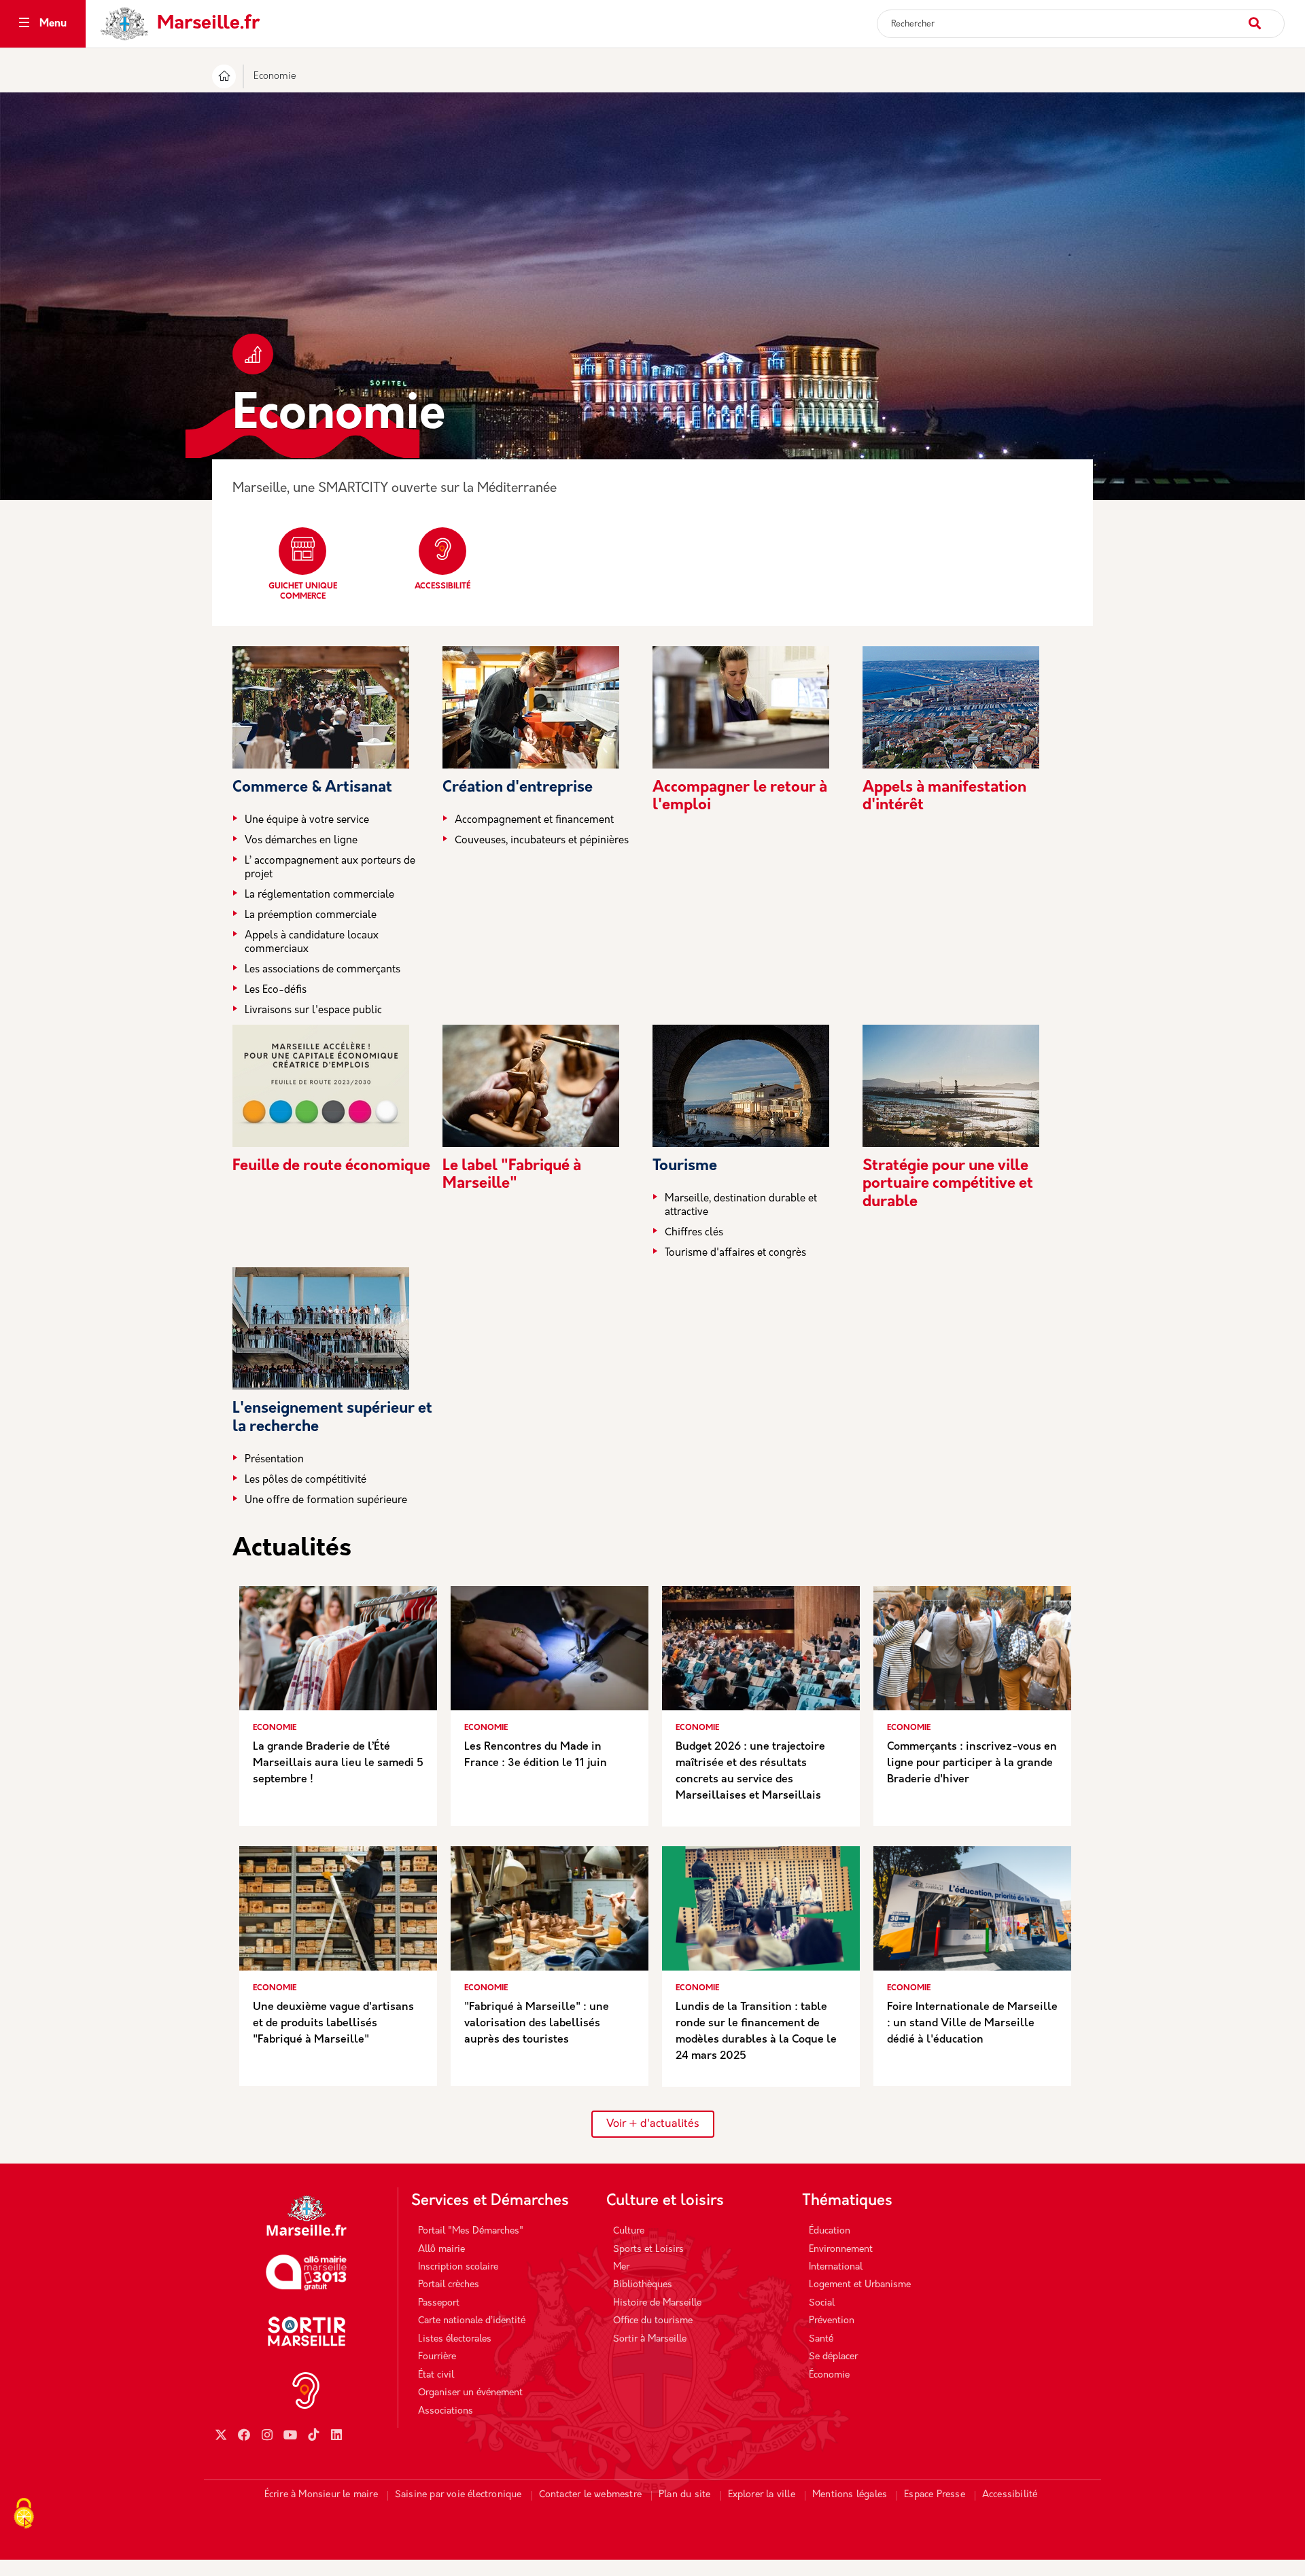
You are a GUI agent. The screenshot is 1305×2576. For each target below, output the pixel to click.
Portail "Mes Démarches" (471, 2231)
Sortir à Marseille (650, 2339)
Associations (446, 2411)
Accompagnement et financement (534, 821)
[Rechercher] (1266, 17)
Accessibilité (442, 586)
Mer (621, 2267)
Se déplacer (833, 2357)
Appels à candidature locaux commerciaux (312, 943)
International (836, 2267)
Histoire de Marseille (657, 2303)
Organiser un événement (470, 2393)
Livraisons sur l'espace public (313, 1011)
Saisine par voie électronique (458, 2495)
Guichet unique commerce (303, 592)
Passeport (439, 2303)
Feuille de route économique (331, 1166)
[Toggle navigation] (24, 24)
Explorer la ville (762, 2495)
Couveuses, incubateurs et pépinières (542, 841)
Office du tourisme (653, 2321)
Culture (629, 2231)
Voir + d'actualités (653, 2124)
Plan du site (684, 2495)
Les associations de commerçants (323, 970)
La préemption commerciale (311, 916)
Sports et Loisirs (648, 2249)
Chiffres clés (694, 1233)
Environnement (841, 2249)
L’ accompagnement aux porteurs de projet (330, 868)
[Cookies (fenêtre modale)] (24, 2515)
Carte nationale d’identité (472, 2321)
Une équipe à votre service (307, 821)
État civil (436, 2375)
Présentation (274, 1460)
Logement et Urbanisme (860, 2285)
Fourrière (437, 2357)
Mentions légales (850, 2495)
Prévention (832, 2321)
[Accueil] (224, 78)
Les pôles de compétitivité (306, 1480)
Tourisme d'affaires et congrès (735, 1253)
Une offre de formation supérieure (326, 1501)
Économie (829, 2375)
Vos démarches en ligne (301, 841)
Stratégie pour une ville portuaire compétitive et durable (948, 1184)
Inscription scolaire (458, 2267)
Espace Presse (935, 2495)
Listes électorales (455, 2339)
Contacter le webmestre (590, 2495)
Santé (821, 2339)
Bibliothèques (643, 2285)
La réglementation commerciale (319, 895)
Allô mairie (441, 2249)
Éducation (830, 2231)
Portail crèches (449, 2285)
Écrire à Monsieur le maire (321, 2495)
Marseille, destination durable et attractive (741, 1206)
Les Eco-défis (276, 990)
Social (822, 2303)
